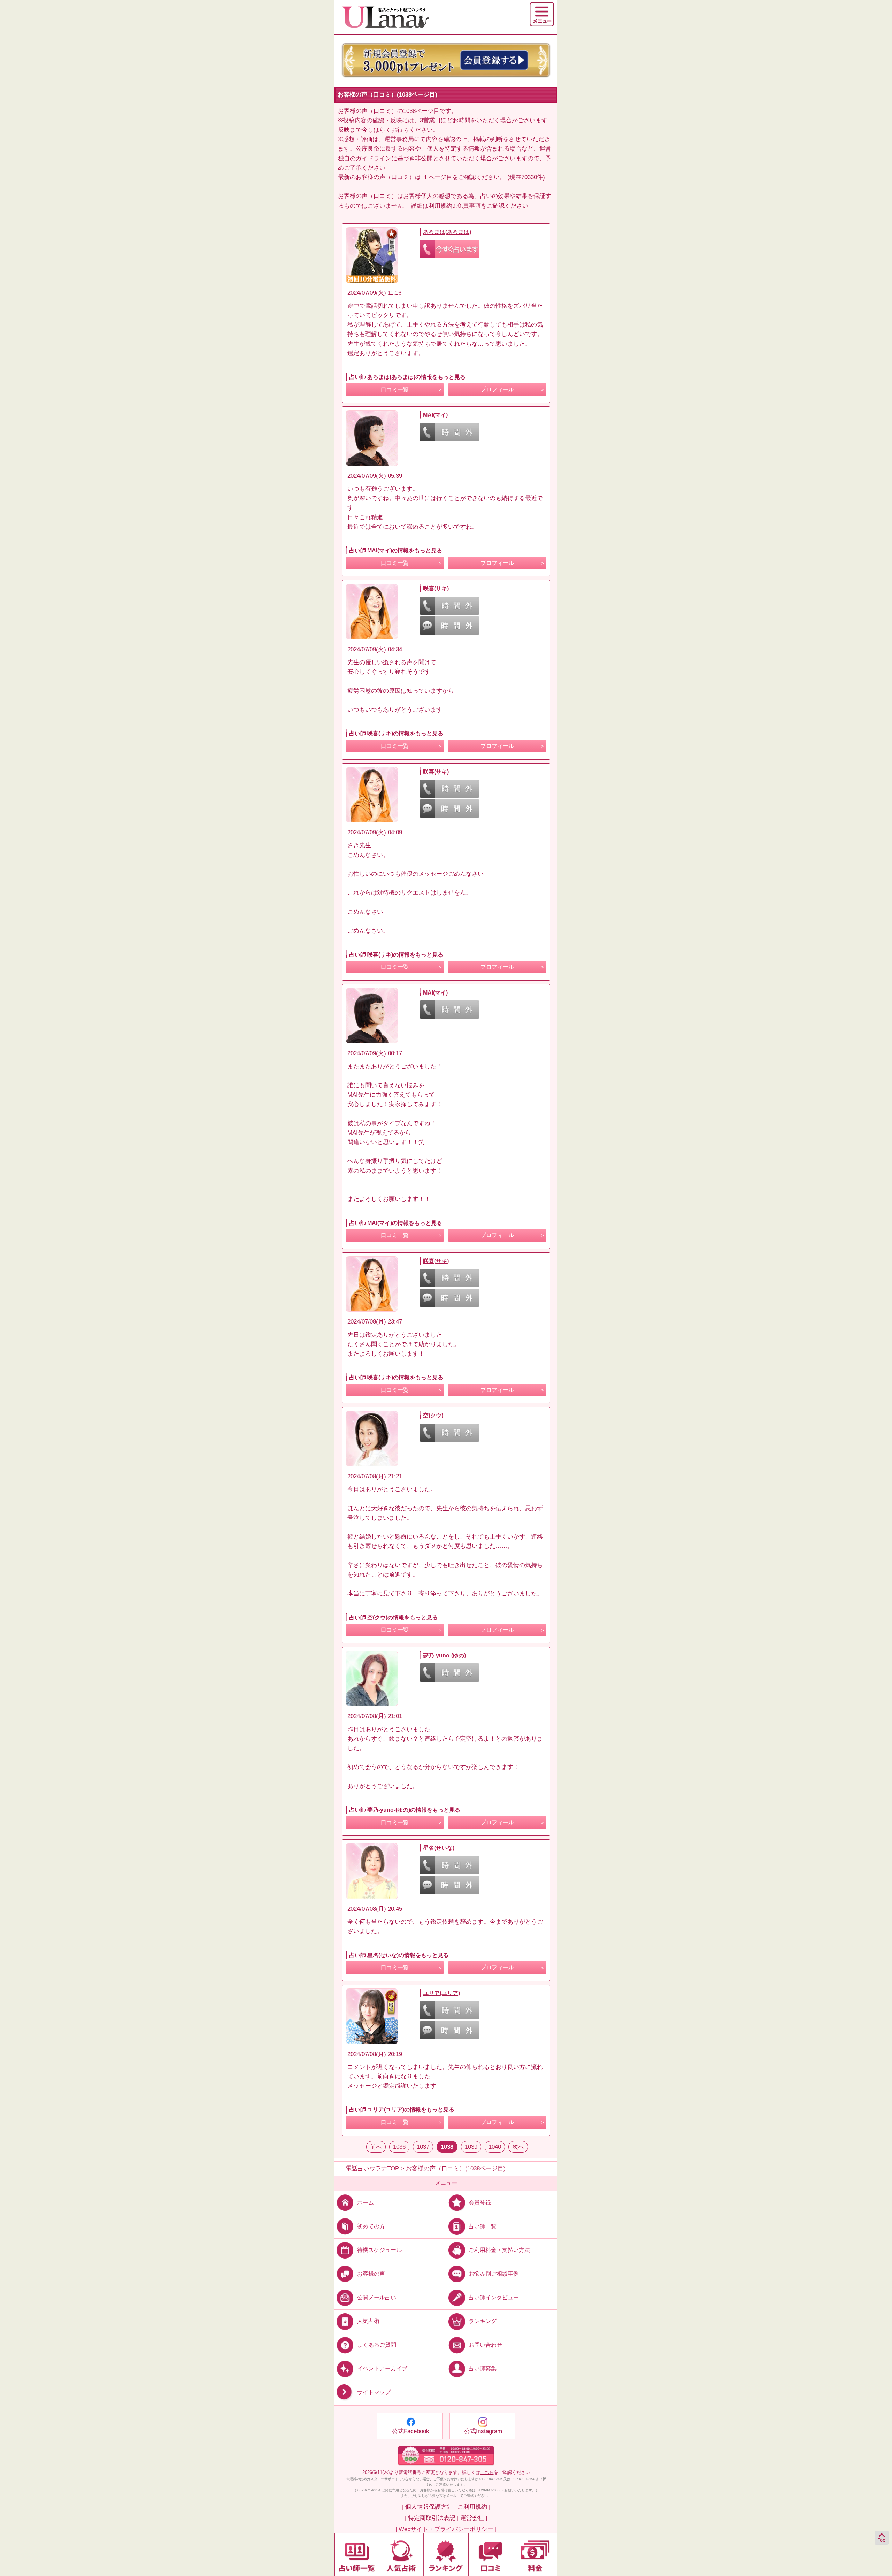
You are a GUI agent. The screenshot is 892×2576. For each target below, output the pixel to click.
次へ (518, 2147)
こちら (487, 2472)
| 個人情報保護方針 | (429, 2507)
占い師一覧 (483, 2226)
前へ (376, 2147)
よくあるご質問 (377, 2345)
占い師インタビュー (494, 2297)
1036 (399, 2147)
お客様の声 (371, 2274)
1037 (423, 2147)
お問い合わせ (485, 2345)
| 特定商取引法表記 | (432, 2518)
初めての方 (371, 2226)
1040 (495, 2147)
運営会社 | (474, 2518)
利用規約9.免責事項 (455, 206)
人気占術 (368, 2321)
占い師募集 (483, 2368)
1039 (471, 2147)
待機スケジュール (379, 2250)
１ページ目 (437, 177)
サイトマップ (374, 2393)
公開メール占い (377, 2297)
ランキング (483, 2321)
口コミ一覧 (395, 389)
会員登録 (480, 2202)
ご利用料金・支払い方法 (499, 2250)
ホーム (366, 2202)
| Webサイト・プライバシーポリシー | (446, 2529)
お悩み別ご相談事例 (494, 2274)
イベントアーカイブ (382, 2368)
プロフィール (497, 389)
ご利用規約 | (474, 2507)
